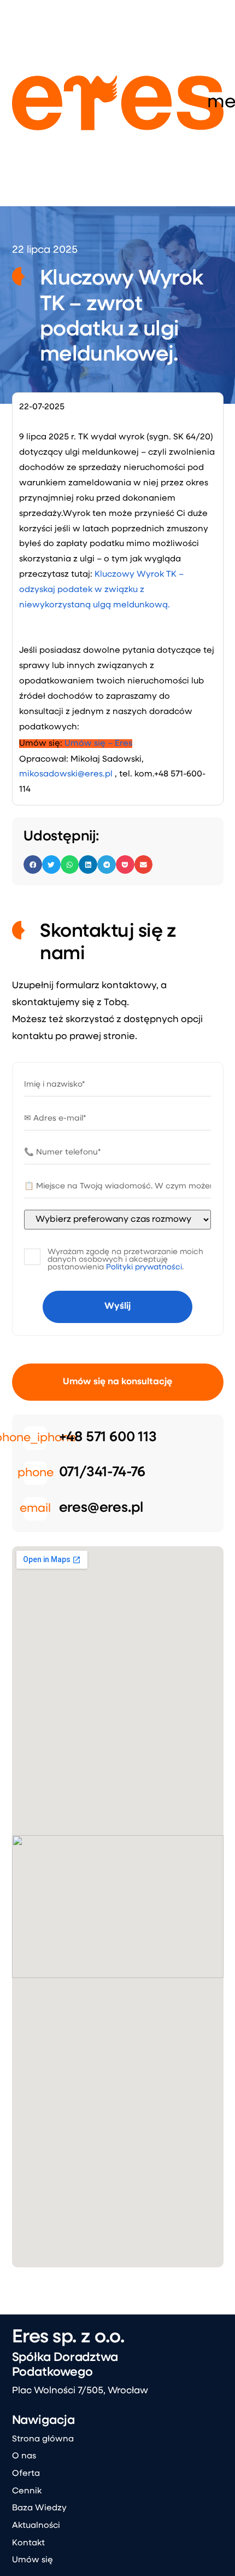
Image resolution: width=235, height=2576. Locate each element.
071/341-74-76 (102, 1473)
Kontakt (28, 2543)
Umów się (33, 2560)
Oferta (26, 2474)
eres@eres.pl (101, 1508)
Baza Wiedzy (39, 2508)
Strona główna (43, 2439)
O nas (24, 2456)
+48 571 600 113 (108, 1438)
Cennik (27, 2491)
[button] (33, 865)
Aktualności (36, 2526)
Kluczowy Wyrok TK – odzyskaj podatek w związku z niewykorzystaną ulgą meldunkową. (101, 590)
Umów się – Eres (98, 744)
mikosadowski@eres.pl (66, 774)
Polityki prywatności (144, 1267)
